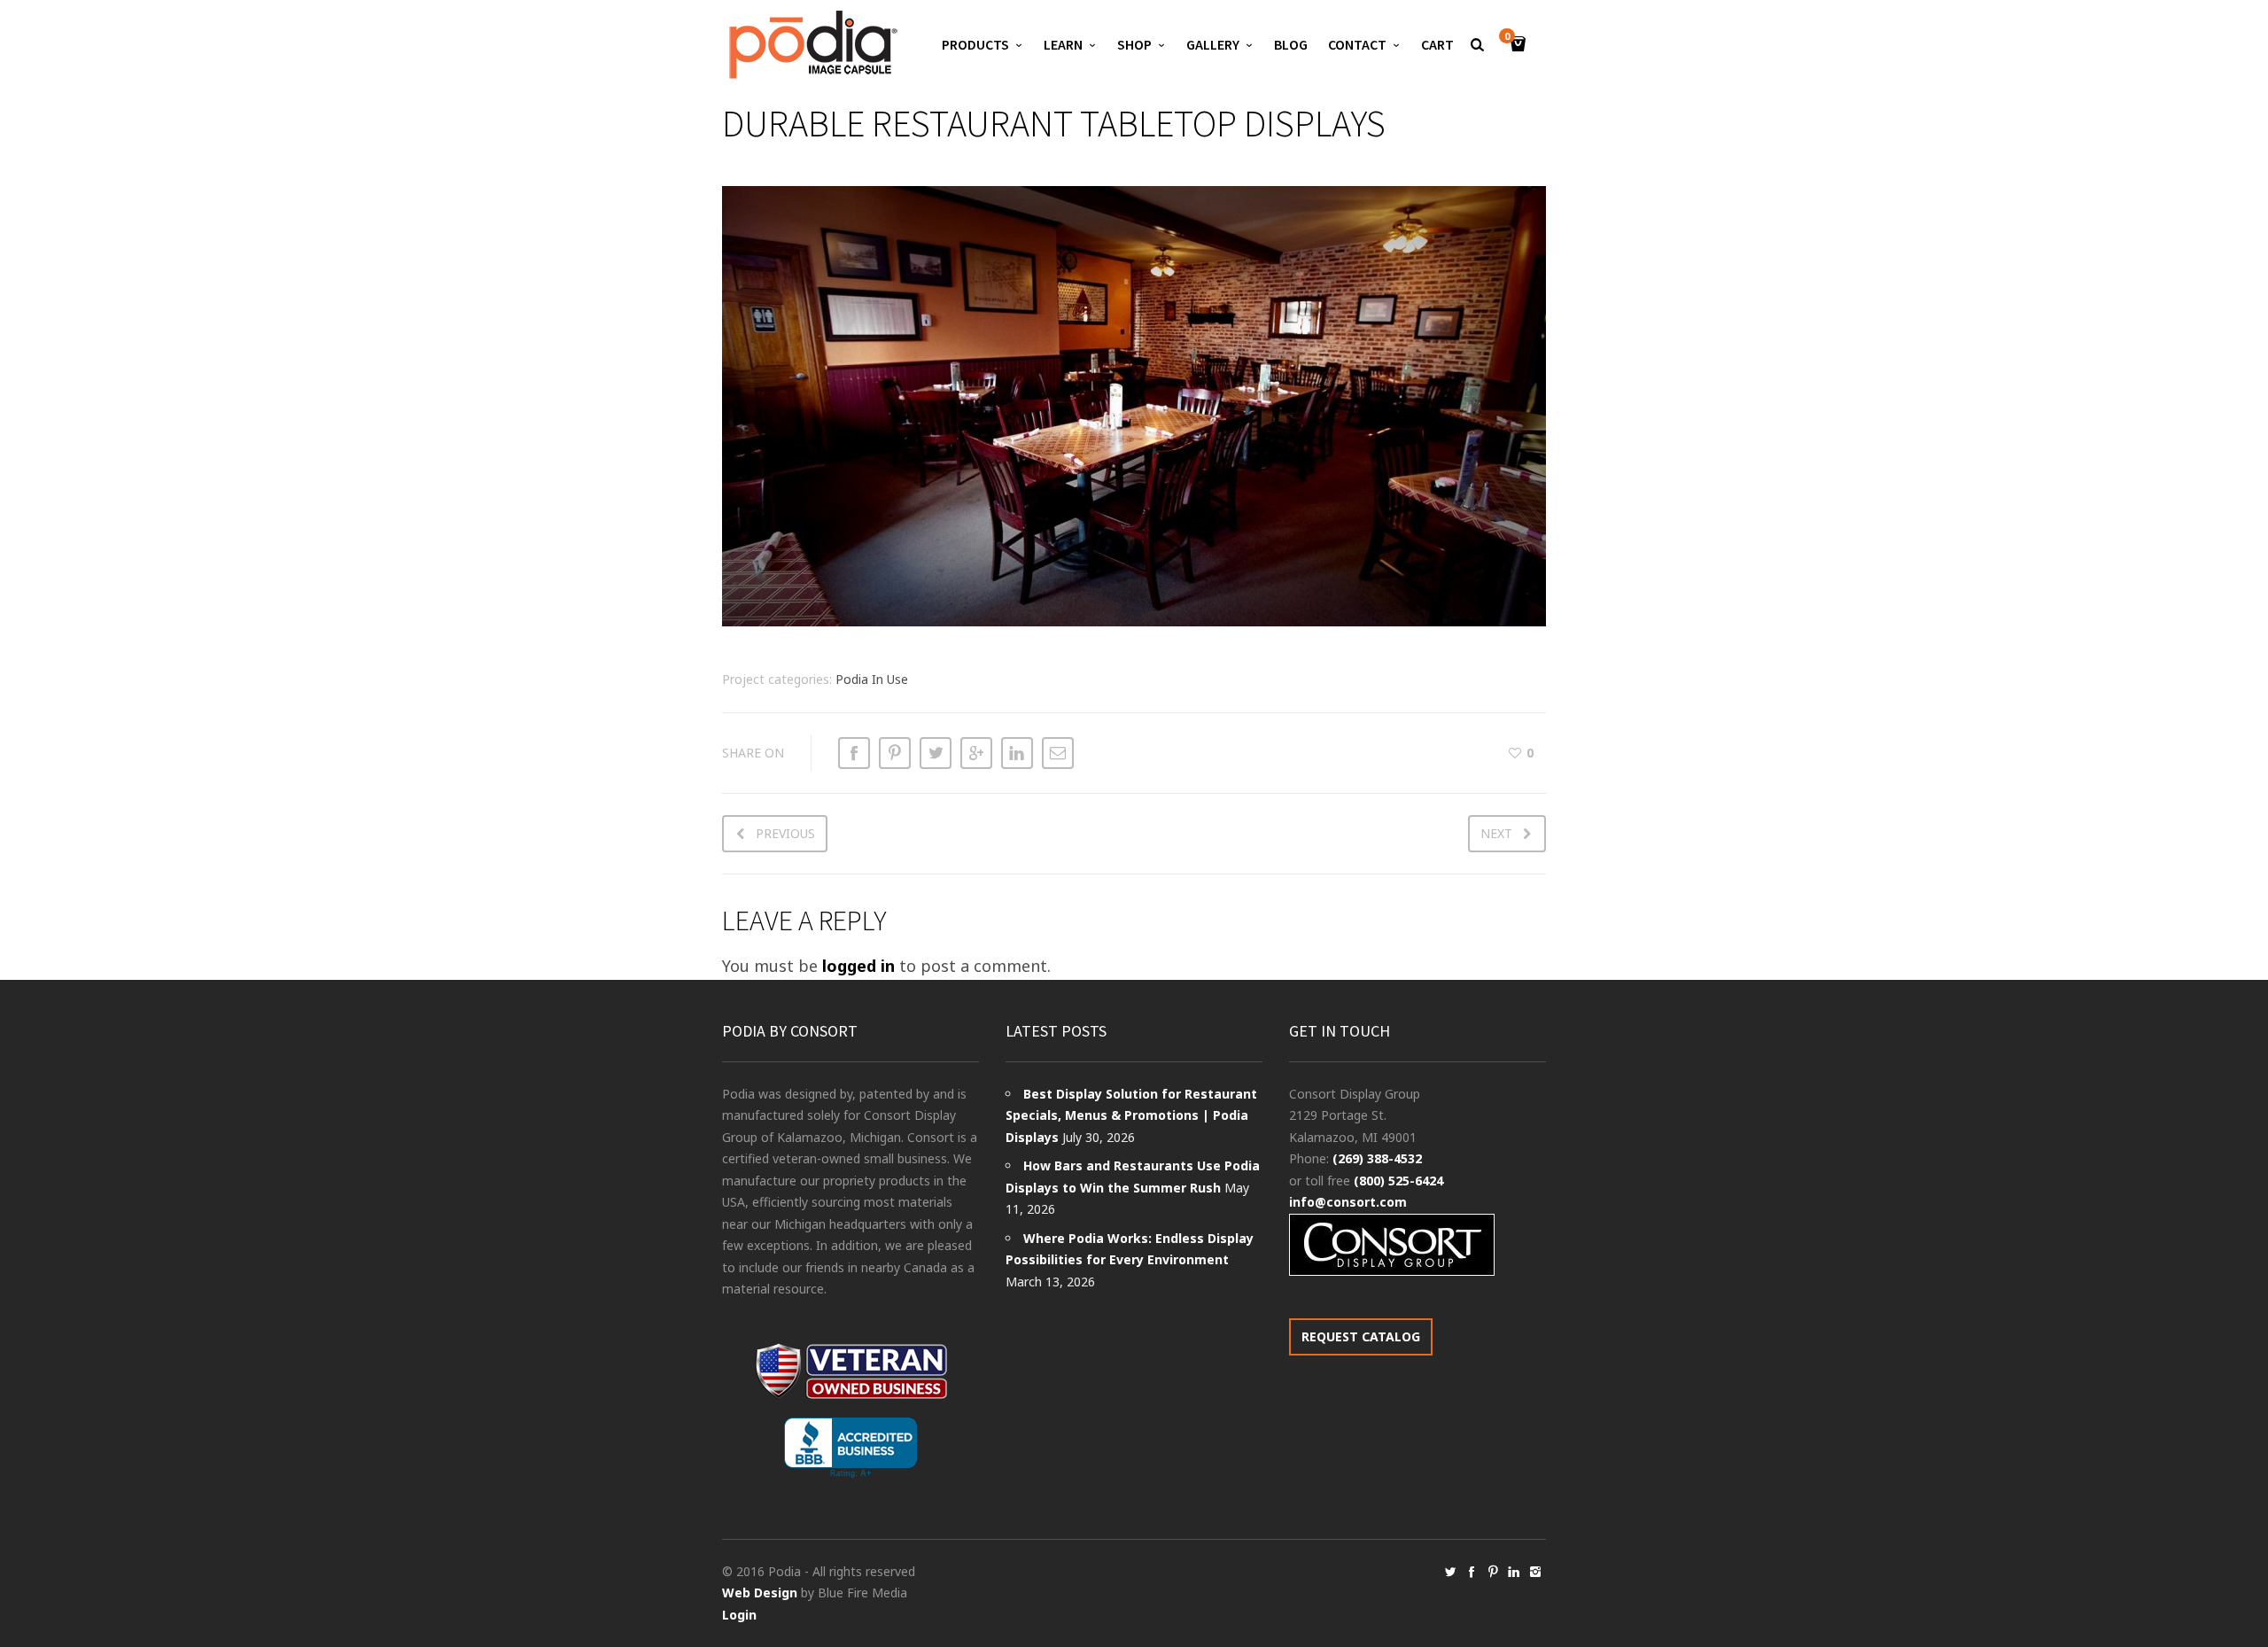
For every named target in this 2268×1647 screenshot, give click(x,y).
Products (975, 44)
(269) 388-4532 (1377, 1158)
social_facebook (1472, 1572)
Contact (1357, 44)
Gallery (1213, 44)
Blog (1291, 44)
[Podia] (811, 45)
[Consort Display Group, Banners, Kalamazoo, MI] (850, 1448)
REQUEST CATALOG (1361, 1336)
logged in (858, 966)
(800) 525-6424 (1398, 1181)
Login (739, 1615)
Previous (785, 833)
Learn (1063, 44)
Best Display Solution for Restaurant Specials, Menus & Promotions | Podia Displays (1131, 1115)
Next (1496, 833)
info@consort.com (1348, 1202)
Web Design (760, 1593)
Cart (1437, 44)
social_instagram (1535, 1572)
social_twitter (1450, 1572)
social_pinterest (1493, 1572)
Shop (1134, 44)
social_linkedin (1514, 1572)
